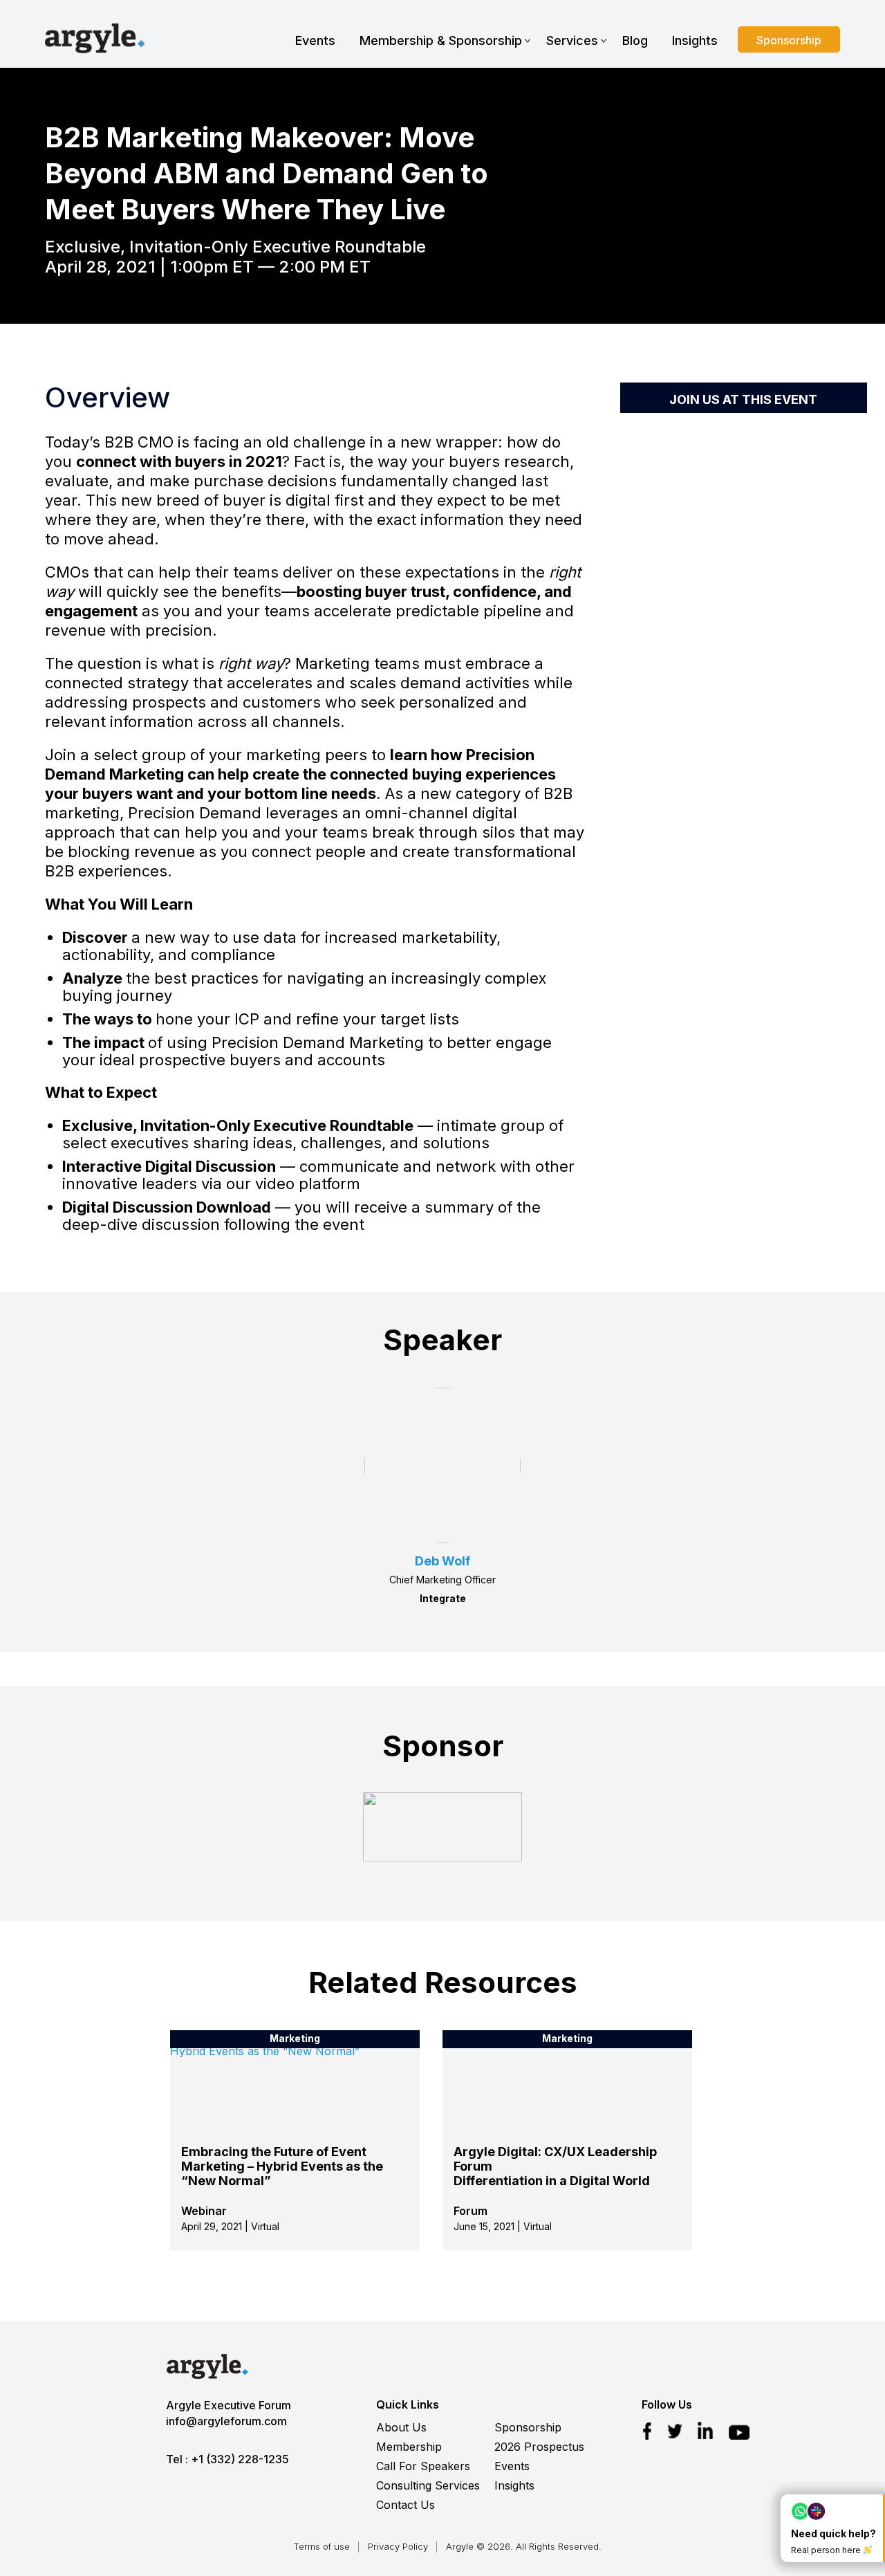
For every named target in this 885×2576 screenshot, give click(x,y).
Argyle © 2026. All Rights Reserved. (524, 2546)
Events (315, 40)
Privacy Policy (398, 2546)
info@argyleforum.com (226, 2421)
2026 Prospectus (539, 2447)
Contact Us (406, 2505)
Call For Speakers (423, 2466)
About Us (401, 2427)
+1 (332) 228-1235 (240, 2459)
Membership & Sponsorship (441, 40)
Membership (409, 2447)
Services (572, 40)
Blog (635, 40)
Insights (695, 40)
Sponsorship (789, 40)
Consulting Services (428, 2485)
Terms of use (322, 2546)
